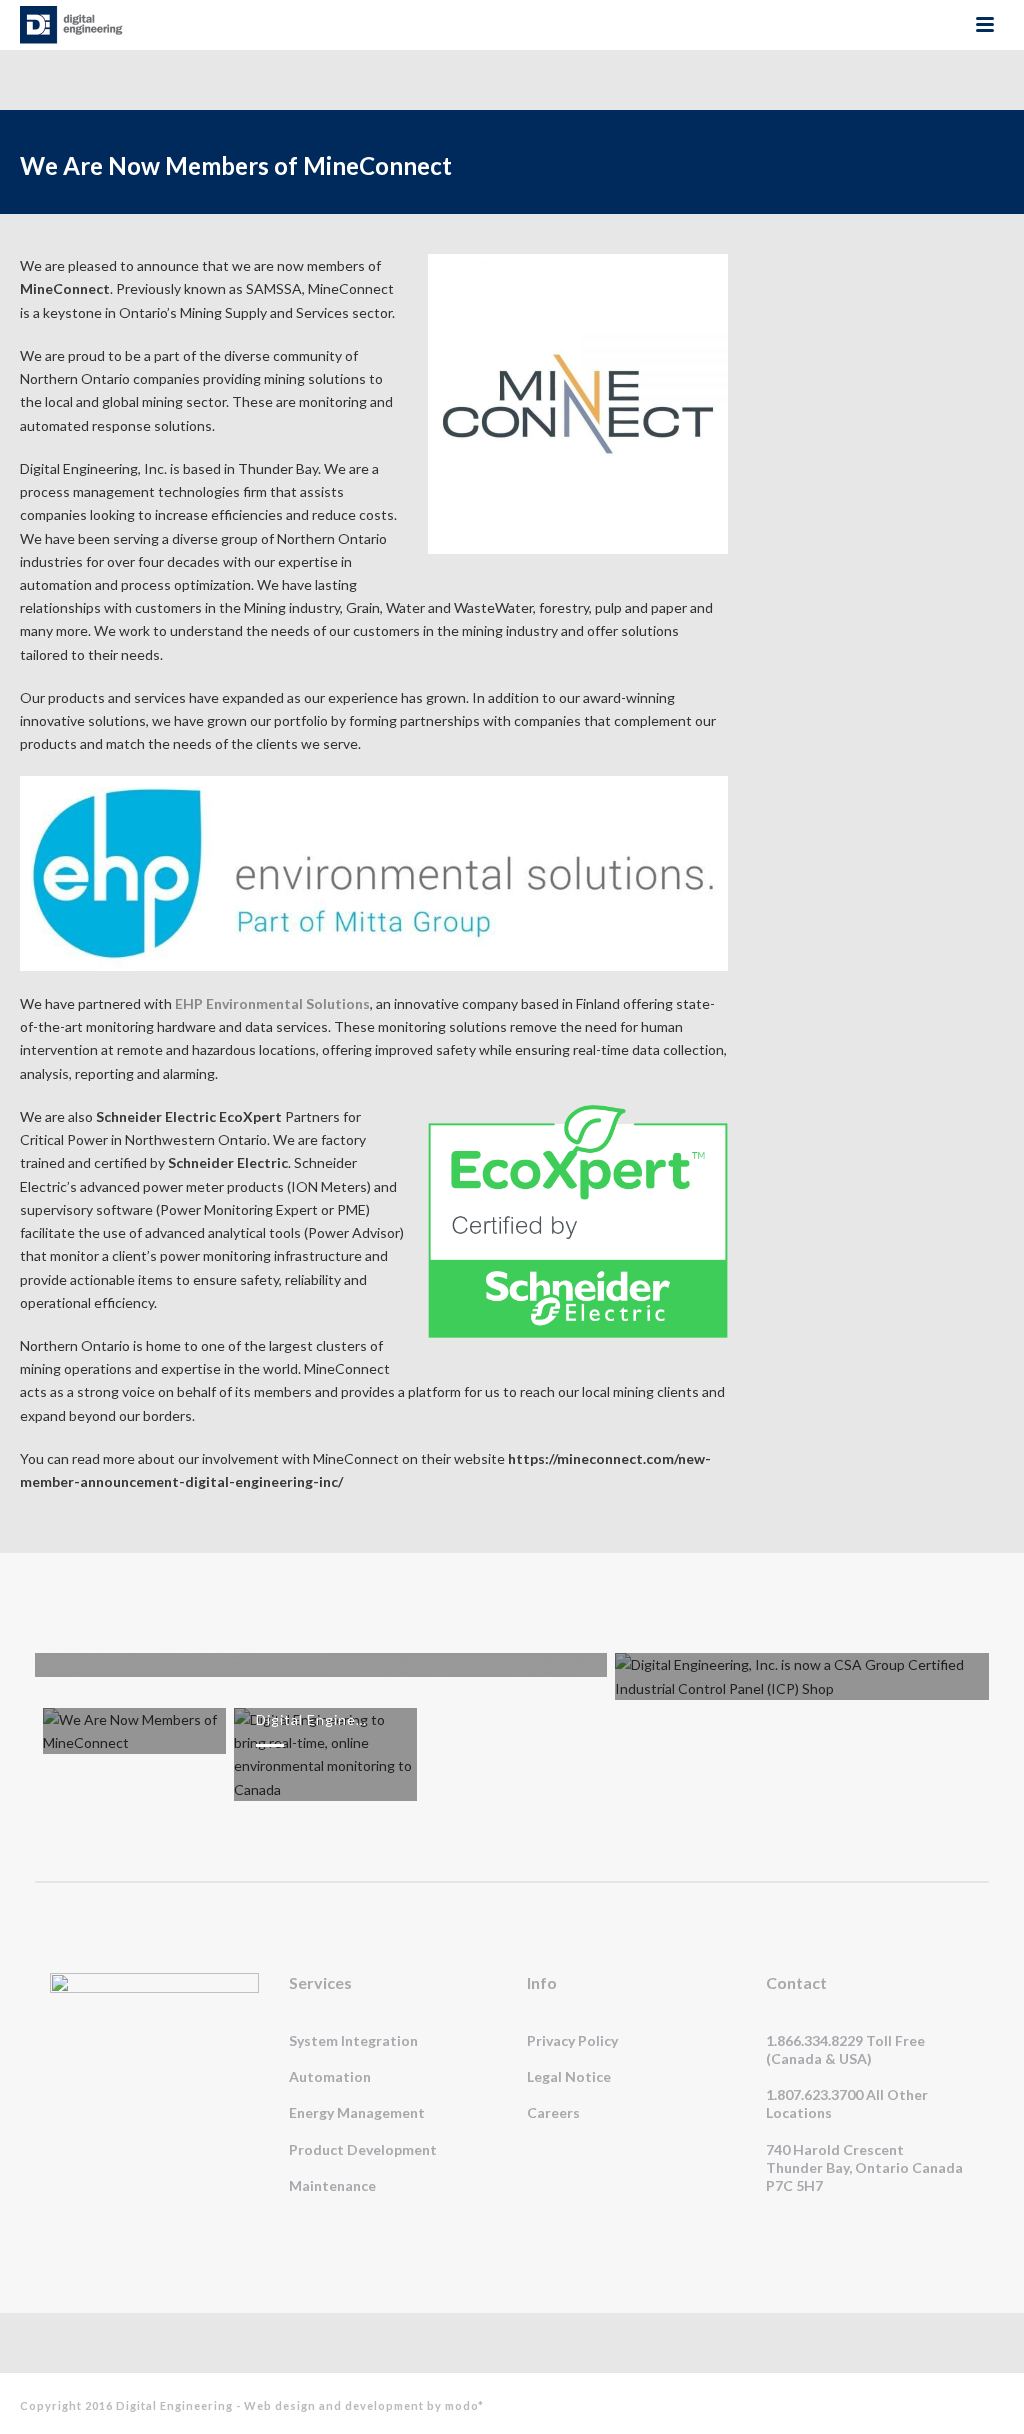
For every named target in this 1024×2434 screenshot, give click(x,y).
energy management (357, 2112)
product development (363, 2149)
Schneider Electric (226, 1162)
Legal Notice (569, 2076)
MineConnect (65, 288)
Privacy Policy (572, 2040)
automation (330, 2076)
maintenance (332, 2185)
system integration (353, 2040)
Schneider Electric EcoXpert (187, 1116)
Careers (553, 2112)
